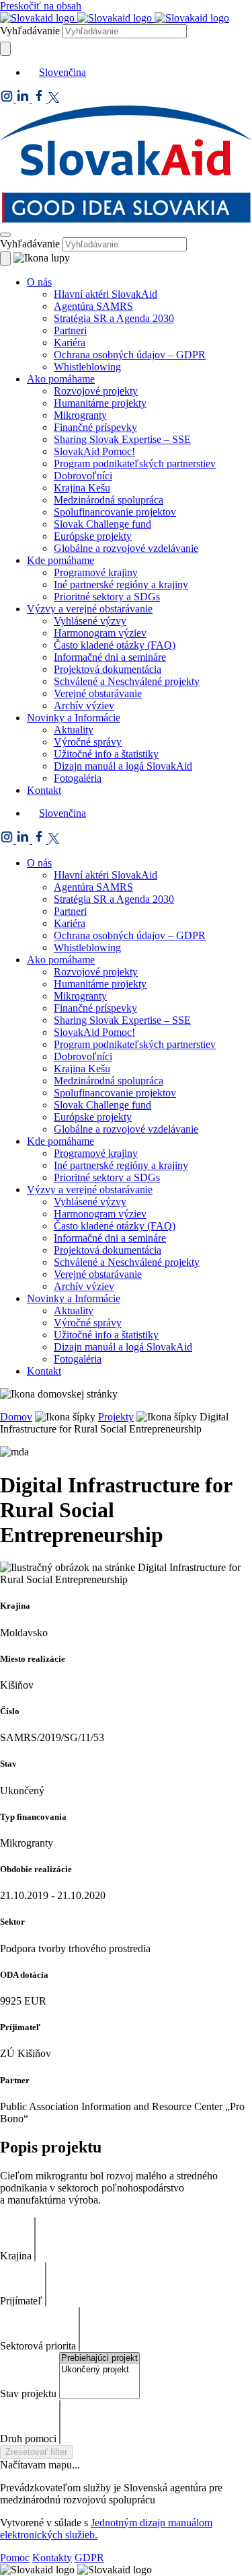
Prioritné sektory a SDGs (107, 597)
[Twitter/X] (54, 99)
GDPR (89, 2558)
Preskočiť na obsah (41, 6)
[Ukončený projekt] (99, 2370)
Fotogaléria (78, 778)
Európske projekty (93, 536)
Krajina (16, 2256)
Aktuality (74, 730)
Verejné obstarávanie (98, 693)
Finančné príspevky (95, 427)
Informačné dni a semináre (110, 657)
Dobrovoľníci (83, 476)
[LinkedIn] (24, 99)
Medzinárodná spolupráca (109, 500)
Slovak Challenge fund (102, 524)
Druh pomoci (28, 2439)
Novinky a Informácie (74, 718)
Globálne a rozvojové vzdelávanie (126, 548)
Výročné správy (88, 742)
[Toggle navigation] (5, 235)
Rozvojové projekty (96, 391)
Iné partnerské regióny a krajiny (121, 585)
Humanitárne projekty (100, 403)
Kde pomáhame (60, 560)
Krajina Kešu (82, 488)
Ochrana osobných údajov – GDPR (130, 355)
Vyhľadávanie (30, 31)
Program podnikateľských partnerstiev (135, 464)
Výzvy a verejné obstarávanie (90, 609)
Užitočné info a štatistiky (106, 754)
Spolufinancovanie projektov (115, 512)
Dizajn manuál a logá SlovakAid (123, 766)
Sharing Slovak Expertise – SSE (122, 439)
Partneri (70, 330)
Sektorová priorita (38, 2346)
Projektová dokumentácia (108, 669)
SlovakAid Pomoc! (94, 451)
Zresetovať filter (36, 2452)
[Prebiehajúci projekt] (99, 2359)
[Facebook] (40, 99)
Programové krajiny (96, 572)
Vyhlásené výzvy (90, 621)
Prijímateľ (21, 2301)
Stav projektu (28, 2393)
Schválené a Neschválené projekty (127, 681)
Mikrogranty (80, 415)
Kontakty (52, 2558)
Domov (16, 1417)
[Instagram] (8, 99)
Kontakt (44, 790)
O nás (39, 282)
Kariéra (70, 343)
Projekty (116, 1417)
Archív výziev (84, 706)
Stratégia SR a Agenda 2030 (114, 318)
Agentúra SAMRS (93, 306)
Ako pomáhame (61, 379)
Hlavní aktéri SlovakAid (106, 294)
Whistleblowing (87, 367)
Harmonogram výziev (100, 633)
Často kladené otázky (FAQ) (115, 645)
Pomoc (15, 2558)
